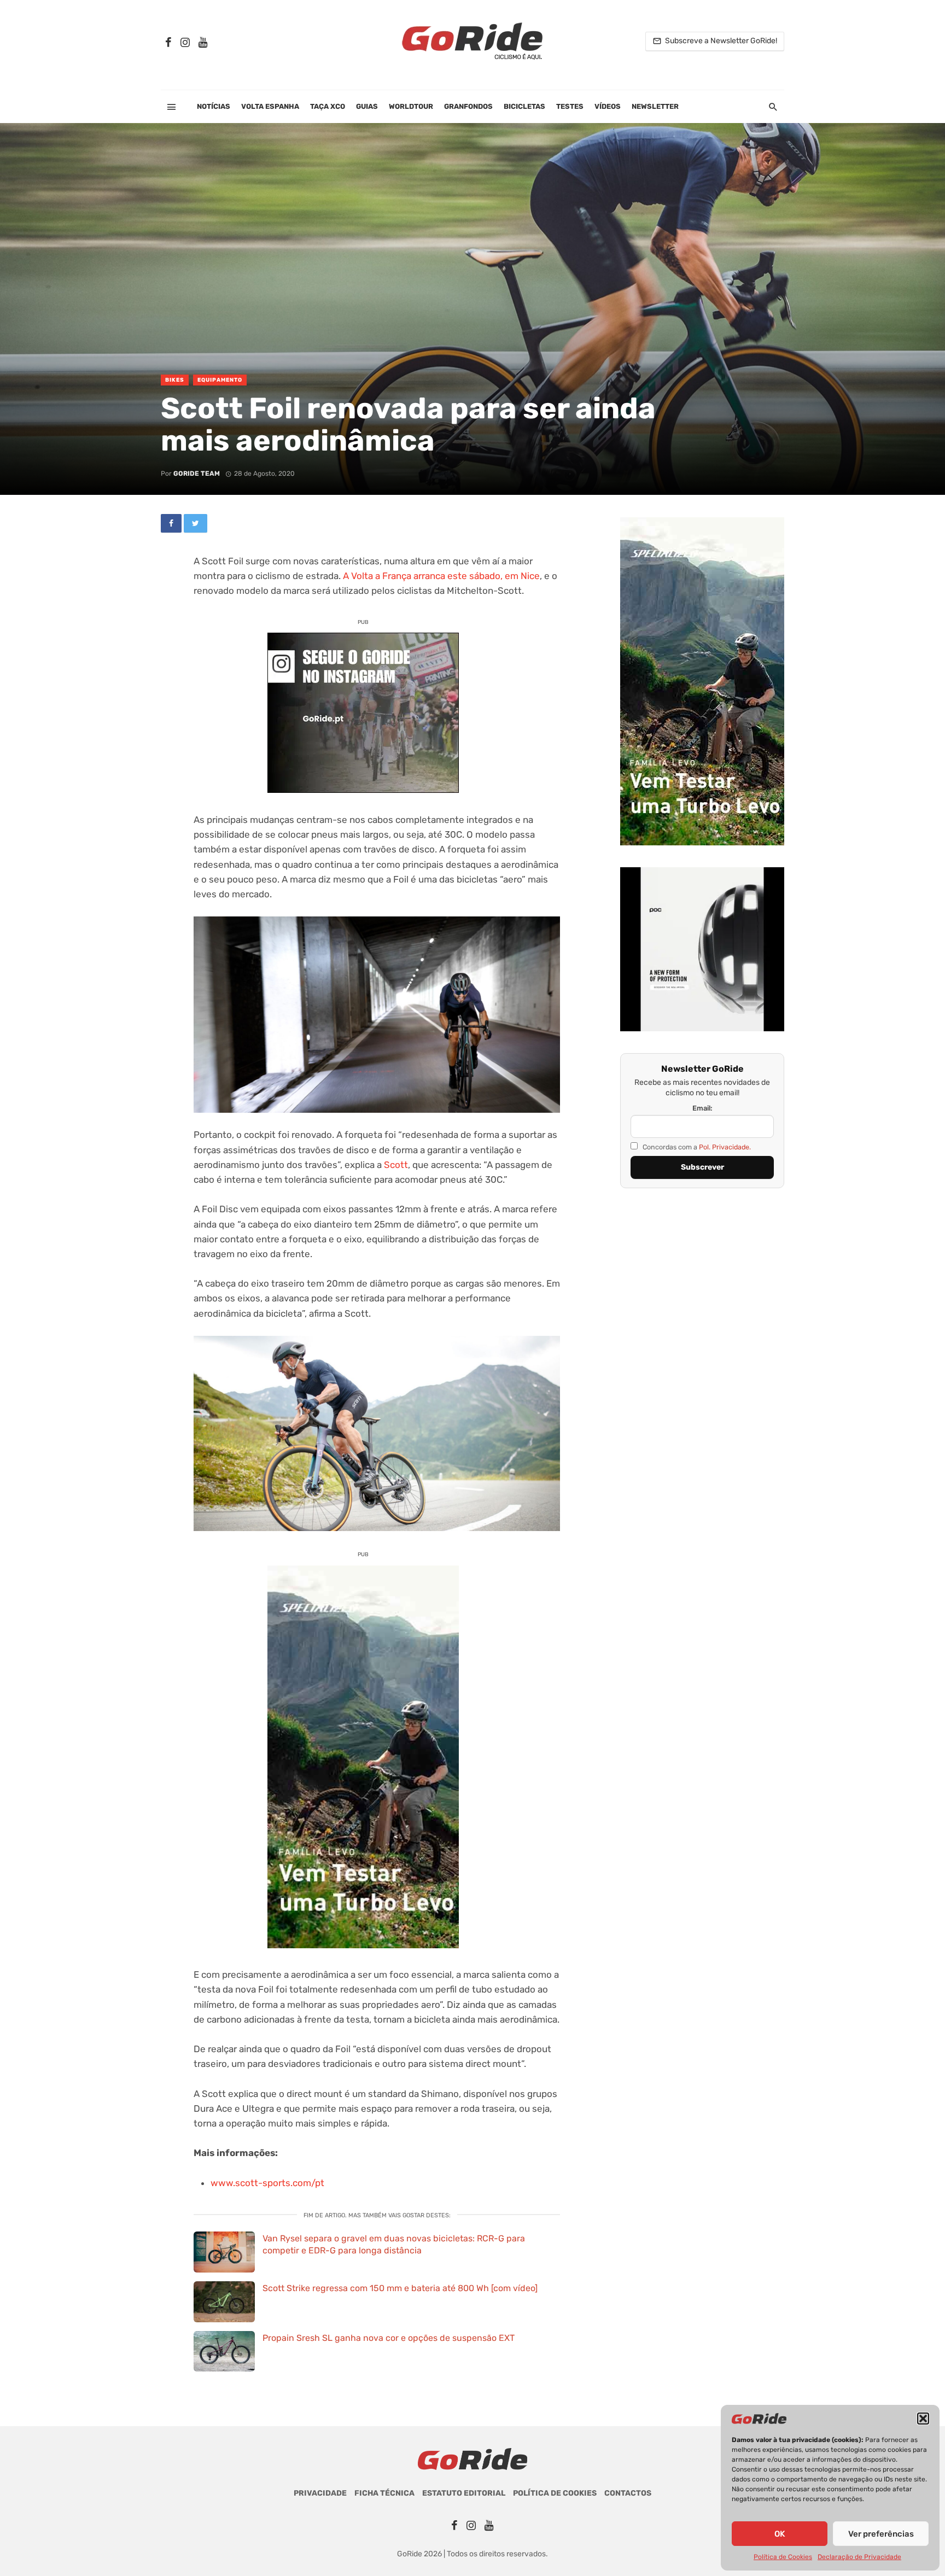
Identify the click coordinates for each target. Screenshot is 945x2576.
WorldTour (411, 106)
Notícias (214, 106)
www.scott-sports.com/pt (267, 2183)
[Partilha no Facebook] (171, 523)
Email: (702, 1108)
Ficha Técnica (384, 2493)
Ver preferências (881, 2534)
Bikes (175, 380)
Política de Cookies (783, 2557)
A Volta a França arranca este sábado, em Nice (441, 576)
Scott (396, 1165)
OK (780, 2534)
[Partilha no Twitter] (196, 523)
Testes (570, 106)
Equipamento (220, 380)
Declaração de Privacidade (859, 2557)
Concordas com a (696, 1147)
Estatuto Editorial (464, 2493)
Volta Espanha (270, 106)
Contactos (628, 2493)
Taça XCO (328, 106)
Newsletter (655, 106)
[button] (923, 2419)
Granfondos (468, 106)
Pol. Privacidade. (725, 1147)
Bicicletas (524, 106)
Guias (367, 106)
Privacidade (320, 2493)
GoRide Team (197, 474)
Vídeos (608, 106)
